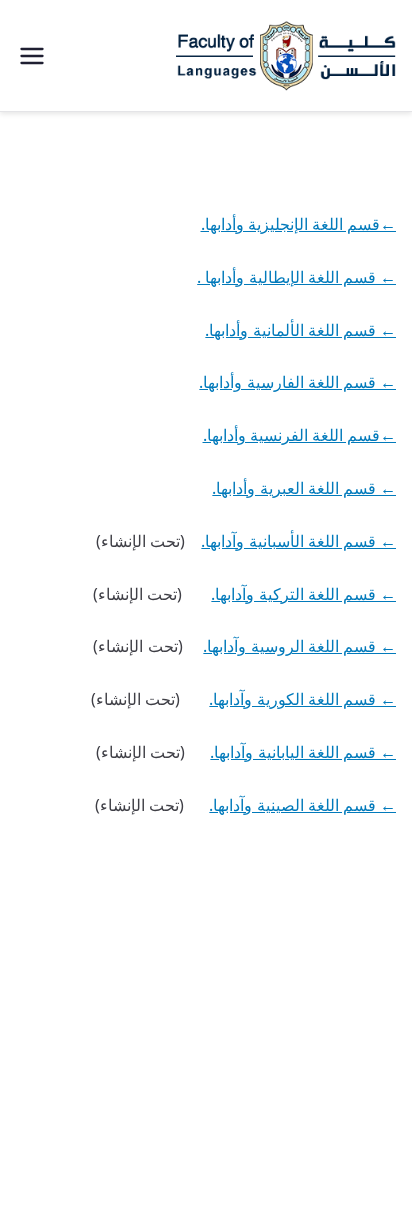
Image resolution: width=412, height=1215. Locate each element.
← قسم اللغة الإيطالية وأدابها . (296, 277)
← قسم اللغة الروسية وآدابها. (299, 646)
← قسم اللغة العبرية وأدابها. (304, 488)
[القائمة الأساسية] (32, 56)
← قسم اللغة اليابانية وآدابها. (303, 752)
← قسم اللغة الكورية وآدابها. (302, 699)
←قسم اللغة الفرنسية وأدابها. (299, 435)
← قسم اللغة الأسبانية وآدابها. (298, 541)
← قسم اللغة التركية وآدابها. (303, 594)
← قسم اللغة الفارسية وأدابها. (297, 382)
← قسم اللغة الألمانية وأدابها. (300, 330)
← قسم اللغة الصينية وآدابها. (302, 805)
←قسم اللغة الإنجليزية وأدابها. (298, 224)
